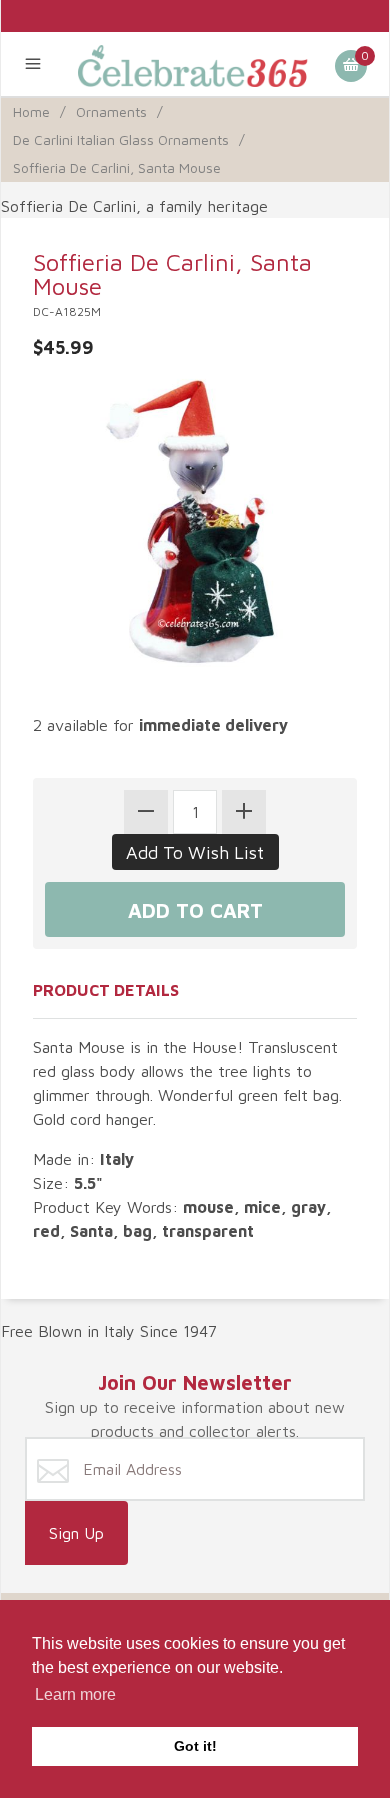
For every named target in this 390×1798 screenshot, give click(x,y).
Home (31, 111)
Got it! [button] (195, 1746)
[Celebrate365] (195, 64)
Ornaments (111, 111)
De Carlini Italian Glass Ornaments (121, 139)
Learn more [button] (75, 1694)
